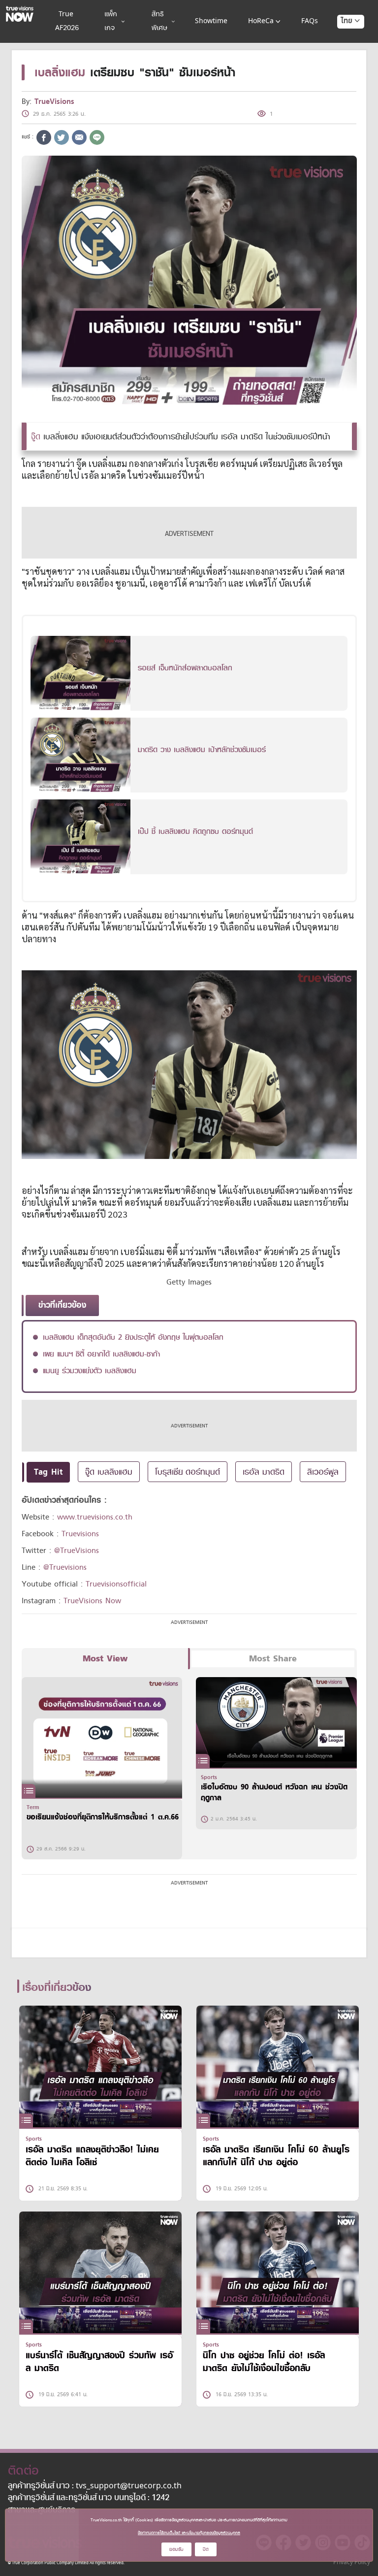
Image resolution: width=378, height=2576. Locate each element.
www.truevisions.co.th (95, 1517)
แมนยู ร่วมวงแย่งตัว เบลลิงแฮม (90, 1371)
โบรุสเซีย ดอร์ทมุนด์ (188, 1472)
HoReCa (261, 21)
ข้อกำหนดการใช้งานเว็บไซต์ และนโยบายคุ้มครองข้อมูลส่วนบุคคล (189, 2533)
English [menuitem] (344, 57)
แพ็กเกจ (111, 21)
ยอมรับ (176, 2549)
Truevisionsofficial (116, 1584)
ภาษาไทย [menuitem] (341, 41)
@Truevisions (65, 1567)
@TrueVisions (77, 1551)
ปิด (206, 2549)
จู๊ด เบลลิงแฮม (109, 1472)
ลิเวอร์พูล (323, 1472)
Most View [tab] (105, 1659)
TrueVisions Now (92, 1601)
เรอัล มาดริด (264, 1472)
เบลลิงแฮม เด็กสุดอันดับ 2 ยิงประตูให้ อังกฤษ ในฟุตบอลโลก (133, 1337)
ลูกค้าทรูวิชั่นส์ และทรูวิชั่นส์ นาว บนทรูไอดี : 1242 (89, 2498)
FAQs (310, 21)
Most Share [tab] (273, 1659)
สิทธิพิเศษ (159, 21)
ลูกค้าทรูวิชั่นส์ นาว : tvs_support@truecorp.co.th (95, 2486)
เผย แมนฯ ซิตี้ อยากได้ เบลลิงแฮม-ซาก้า (101, 1354)
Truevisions (80, 1534)
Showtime (211, 21)
